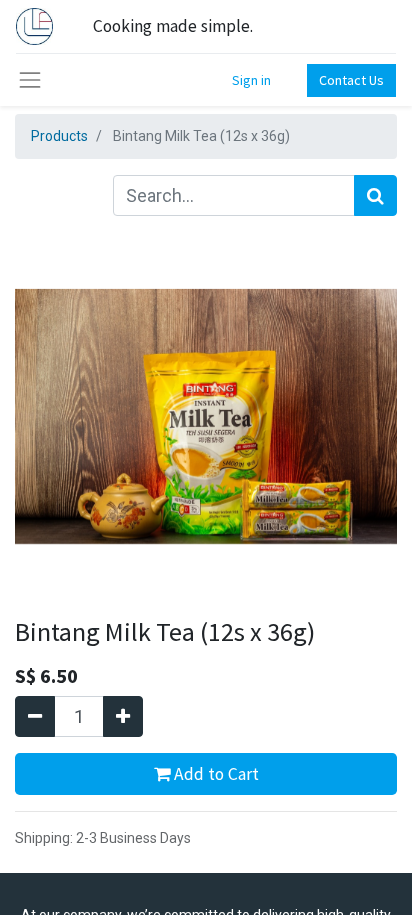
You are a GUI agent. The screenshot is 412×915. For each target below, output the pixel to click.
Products (59, 136)
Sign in (251, 80)
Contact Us (351, 80)
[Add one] (123, 716)
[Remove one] (35, 716)
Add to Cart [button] (214, 774)
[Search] (375, 195)
